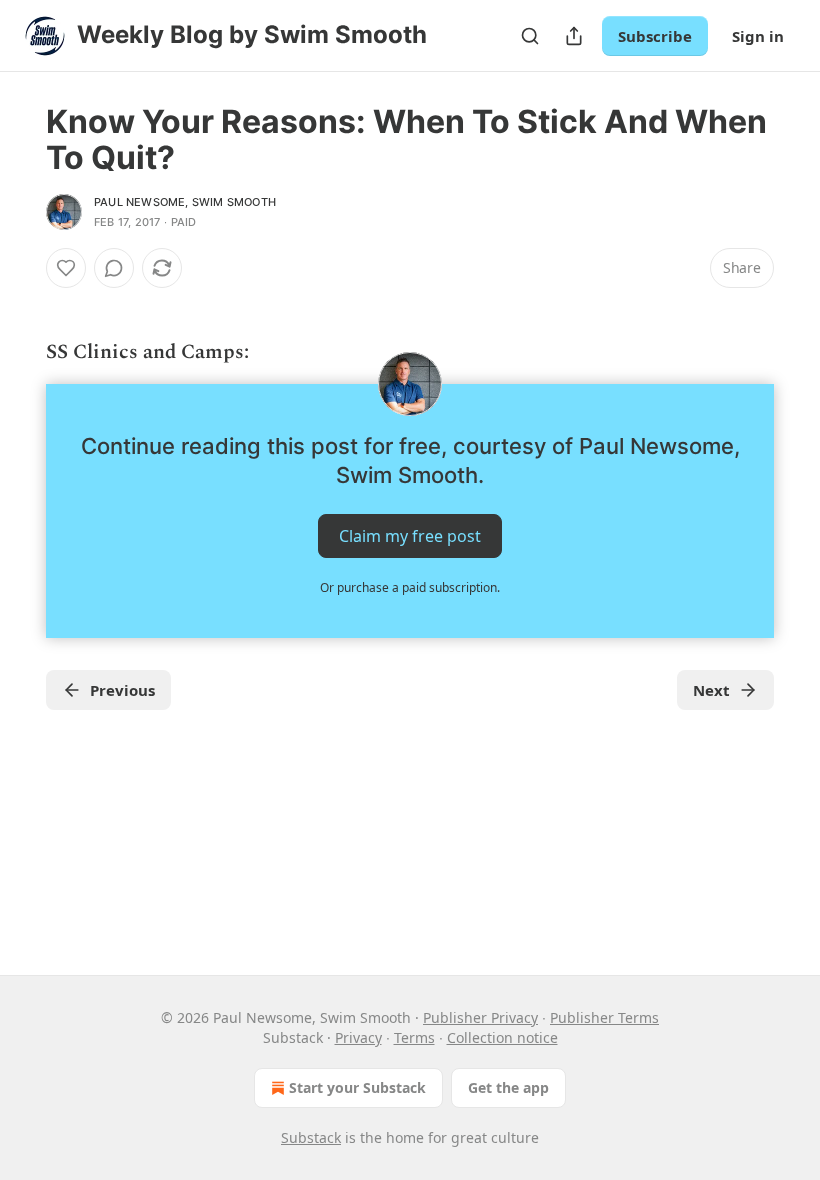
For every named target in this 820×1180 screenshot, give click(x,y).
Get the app (508, 1087)
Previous (122, 690)
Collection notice (502, 1037)
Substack (311, 1137)
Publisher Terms (604, 1017)
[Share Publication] (574, 36)
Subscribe (655, 36)
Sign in (758, 36)
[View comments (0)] (114, 268)
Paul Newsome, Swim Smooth (185, 202)
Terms (414, 1037)
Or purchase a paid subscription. (410, 587)
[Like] (66, 268)
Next (711, 690)
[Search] (530, 36)
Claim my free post (410, 536)
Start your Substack (357, 1087)
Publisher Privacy (480, 1017)
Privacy (358, 1037)
